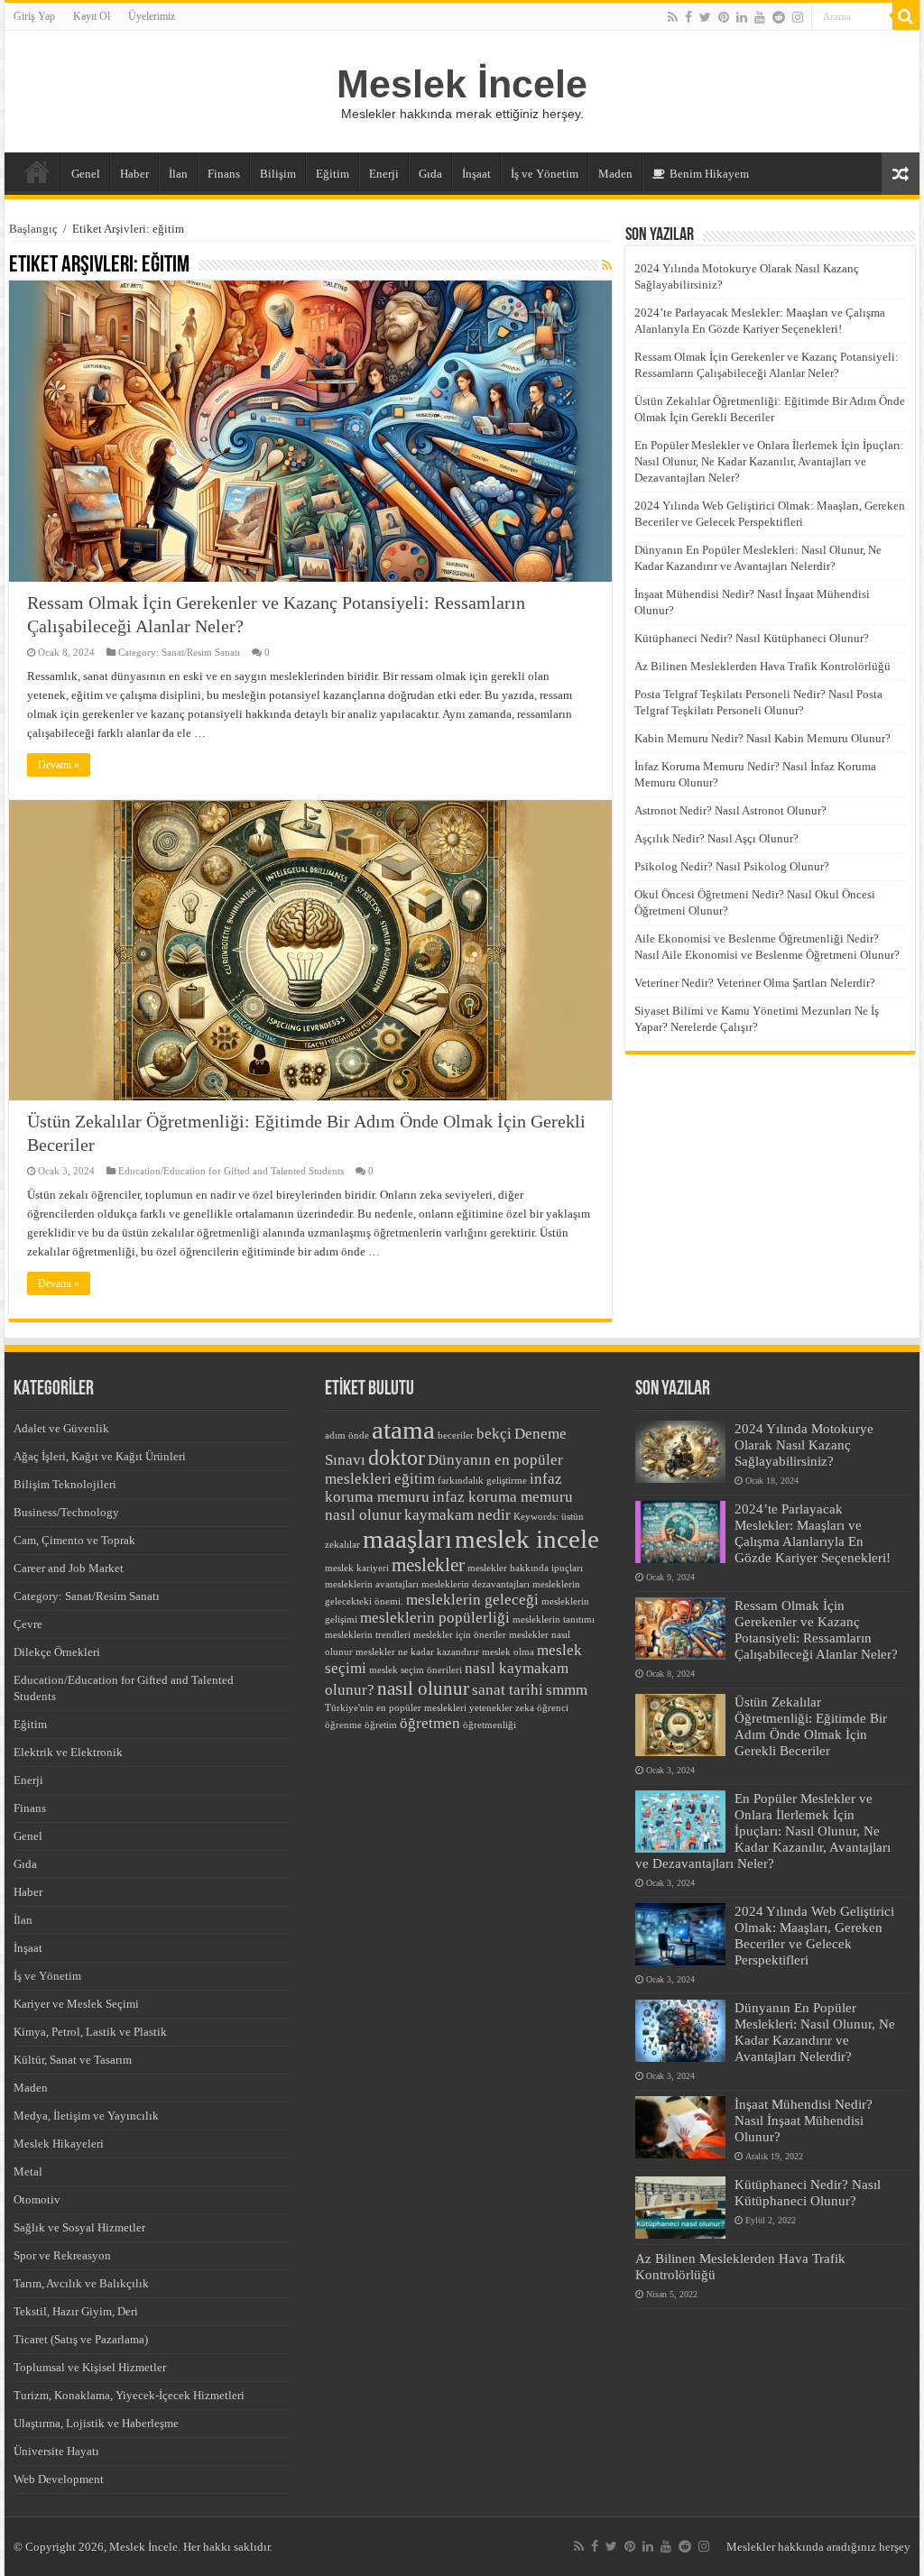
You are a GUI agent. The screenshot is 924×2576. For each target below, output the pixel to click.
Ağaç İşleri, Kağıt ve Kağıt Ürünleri (100, 1456)
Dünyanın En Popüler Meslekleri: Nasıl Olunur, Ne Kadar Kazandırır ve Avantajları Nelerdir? (815, 2032)
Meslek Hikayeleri (59, 2144)
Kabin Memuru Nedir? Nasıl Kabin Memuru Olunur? (762, 738)
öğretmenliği (490, 1725)
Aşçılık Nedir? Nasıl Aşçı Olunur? (716, 838)
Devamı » (59, 765)
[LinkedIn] (742, 17)
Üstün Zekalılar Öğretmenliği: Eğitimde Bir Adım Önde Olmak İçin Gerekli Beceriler (811, 1726)
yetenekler (491, 1708)
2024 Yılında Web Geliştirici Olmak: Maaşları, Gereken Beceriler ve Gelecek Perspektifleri (814, 1935)
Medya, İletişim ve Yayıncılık (86, 2116)
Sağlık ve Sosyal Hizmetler (79, 2227)
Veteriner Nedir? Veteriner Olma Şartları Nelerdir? (755, 983)
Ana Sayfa (37, 171)
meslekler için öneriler (460, 1635)
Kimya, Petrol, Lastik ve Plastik (90, 2032)
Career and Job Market (69, 1568)
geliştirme (507, 1481)
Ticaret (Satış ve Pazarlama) (81, 2339)
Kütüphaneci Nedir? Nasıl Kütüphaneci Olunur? (752, 638)
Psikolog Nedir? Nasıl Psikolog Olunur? (732, 866)
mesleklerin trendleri (368, 1635)
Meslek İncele (462, 84)
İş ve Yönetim (545, 174)
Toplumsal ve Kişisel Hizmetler (90, 2367)
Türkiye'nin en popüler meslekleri (396, 1708)
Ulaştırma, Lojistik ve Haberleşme (96, 2423)
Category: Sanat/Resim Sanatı (179, 652)
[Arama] (906, 16)
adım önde (347, 1435)
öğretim (381, 1725)
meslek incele (527, 1539)
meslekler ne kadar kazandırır (417, 1652)
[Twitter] (705, 17)
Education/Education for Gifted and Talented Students (231, 1171)
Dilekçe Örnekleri (57, 1652)
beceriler (456, 1435)
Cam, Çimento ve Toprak (74, 1540)
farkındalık (461, 1481)
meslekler (428, 1565)
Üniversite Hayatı (56, 2451)
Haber (134, 174)
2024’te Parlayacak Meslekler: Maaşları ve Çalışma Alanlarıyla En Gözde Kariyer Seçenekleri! (813, 1533)
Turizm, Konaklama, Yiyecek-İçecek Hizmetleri (129, 2395)
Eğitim (333, 174)
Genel (86, 174)
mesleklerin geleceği (472, 1600)
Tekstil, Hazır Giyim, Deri (76, 2311)
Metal (28, 2171)
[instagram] (798, 17)
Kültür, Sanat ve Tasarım (73, 2060)
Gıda (430, 174)
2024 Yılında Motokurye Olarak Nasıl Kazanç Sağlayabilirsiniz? (804, 1444)
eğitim (415, 1479)
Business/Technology (66, 1512)
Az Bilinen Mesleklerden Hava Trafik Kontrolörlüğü (762, 666)
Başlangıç (33, 229)
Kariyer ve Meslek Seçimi (76, 2004)
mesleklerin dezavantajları (476, 1584)
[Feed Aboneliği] (607, 266)
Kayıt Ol (92, 16)
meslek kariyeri (357, 1568)
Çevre (28, 1624)
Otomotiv (37, 2199)
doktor (397, 1457)
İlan (178, 174)
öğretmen (430, 1723)
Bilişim (278, 174)
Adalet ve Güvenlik (61, 1428)
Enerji (384, 174)
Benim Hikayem (709, 174)
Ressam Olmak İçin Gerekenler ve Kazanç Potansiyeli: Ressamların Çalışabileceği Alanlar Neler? (816, 1629)
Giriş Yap (34, 16)
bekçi (494, 1434)
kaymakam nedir (457, 1515)
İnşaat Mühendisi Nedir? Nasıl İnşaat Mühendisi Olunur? (804, 2120)
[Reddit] (779, 17)
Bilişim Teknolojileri (65, 1484)
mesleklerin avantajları (372, 1584)
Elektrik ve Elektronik (68, 1752)
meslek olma (508, 1652)
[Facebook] (688, 17)
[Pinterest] (724, 17)
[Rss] (673, 17)
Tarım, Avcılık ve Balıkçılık (81, 2283)
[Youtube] (760, 17)
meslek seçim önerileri (416, 1670)
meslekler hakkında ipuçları (525, 1568)
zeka (525, 1708)
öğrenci (553, 1708)
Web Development (59, 2479)
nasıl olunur (423, 1688)
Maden (615, 174)
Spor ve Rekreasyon (62, 2255)
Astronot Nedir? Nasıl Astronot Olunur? (730, 810)
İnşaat (476, 174)
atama (403, 1430)
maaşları (407, 1539)
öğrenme (343, 1725)
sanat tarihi (508, 1690)
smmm (567, 1690)
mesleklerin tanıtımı (554, 1619)
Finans (224, 174)
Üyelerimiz (152, 16)
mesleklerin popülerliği (435, 1618)
